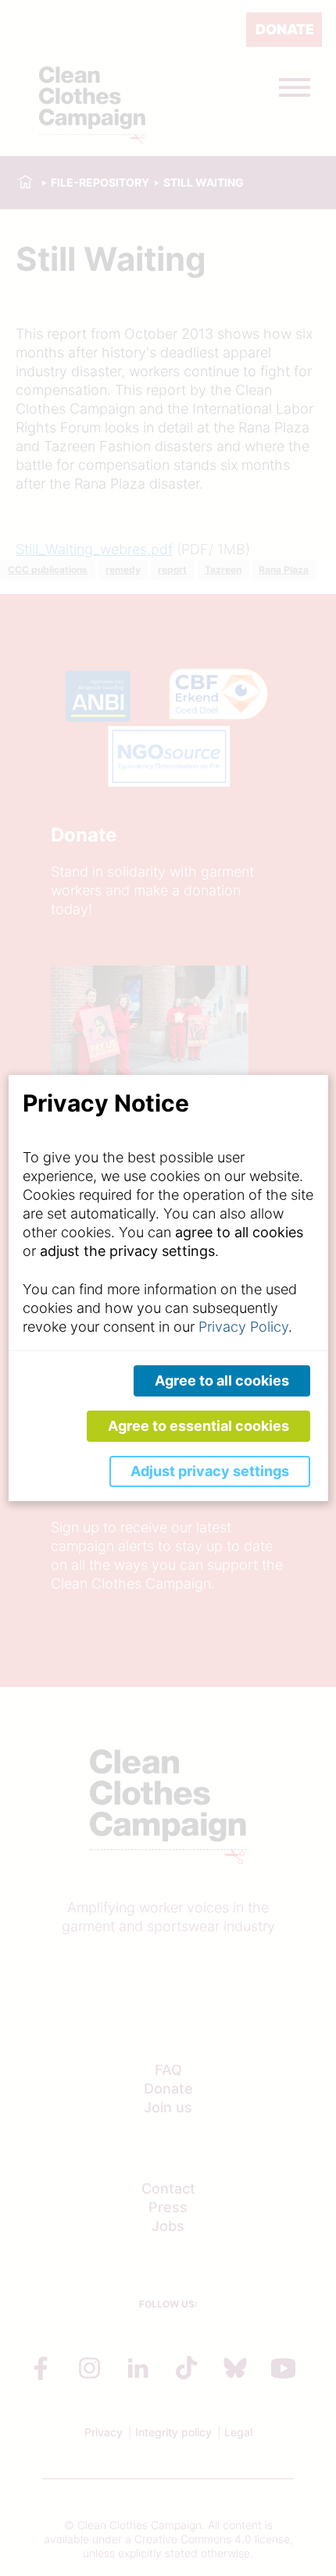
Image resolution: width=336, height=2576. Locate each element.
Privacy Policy (243, 1327)
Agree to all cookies (222, 1381)
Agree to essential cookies (198, 1426)
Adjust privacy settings (210, 1471)
